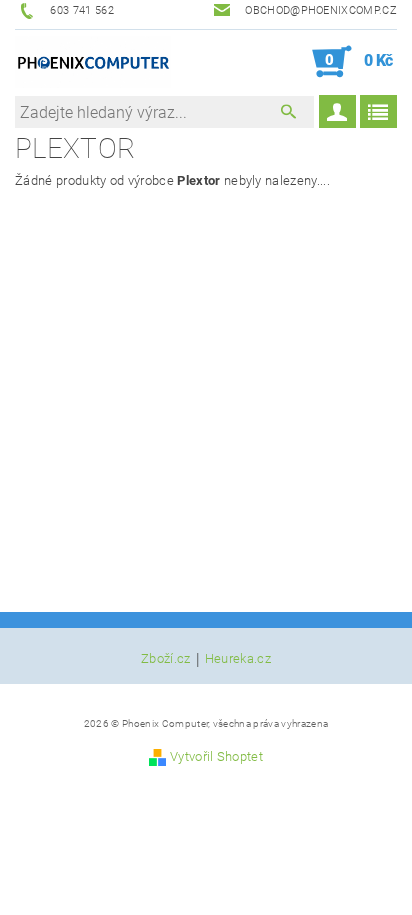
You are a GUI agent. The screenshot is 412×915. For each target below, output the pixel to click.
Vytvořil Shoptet (216, 756)
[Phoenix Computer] (93, 62)
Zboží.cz (166, 659)
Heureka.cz (238, 659)
